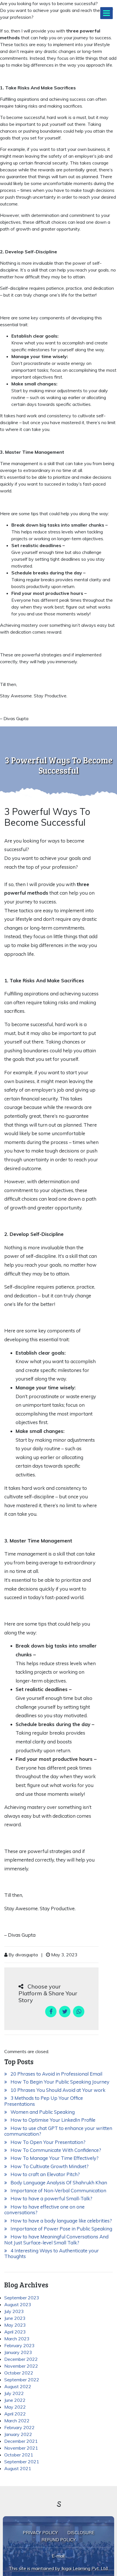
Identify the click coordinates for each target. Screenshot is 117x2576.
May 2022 (15, 2407)
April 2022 (15, 2414)
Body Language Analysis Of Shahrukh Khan (57, 2182)
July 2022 (14, 2393)
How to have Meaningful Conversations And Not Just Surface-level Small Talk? (56, 2239)
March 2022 (17, 2421)
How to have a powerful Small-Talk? (50, 2198)
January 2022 (18, 2434)
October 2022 (19, 2373)
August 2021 (18, 2468)
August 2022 (18, 2386)
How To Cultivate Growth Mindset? (48, 2166)
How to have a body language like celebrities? (59, 2221)
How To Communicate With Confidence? (54, 2150)
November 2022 (21, 2366)
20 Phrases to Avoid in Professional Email (55, 2074)
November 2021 (21, 2448)
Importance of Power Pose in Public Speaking (60, 2229)
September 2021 (22, 2462)
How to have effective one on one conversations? (44, 2210)
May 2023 (15, 2325)
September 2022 (22, 2380)
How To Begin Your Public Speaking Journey (58, 2082)
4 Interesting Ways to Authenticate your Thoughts (52, 2253)
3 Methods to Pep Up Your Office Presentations (44, 2101)
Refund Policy (58, 2540)
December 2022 (21, 2359)
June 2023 (15, 2318)
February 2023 (19, 2345)
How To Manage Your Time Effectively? (53, 2158)
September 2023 (22, 2298)
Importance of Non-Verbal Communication (57, 2190)
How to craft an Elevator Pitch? (43, 2174)
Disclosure (81, 2533)
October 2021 (19, 2455)
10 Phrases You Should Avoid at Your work (56, 2090)
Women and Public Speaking (41, 2112)
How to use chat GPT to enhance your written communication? (58, 2131)
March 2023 (17, 2339)
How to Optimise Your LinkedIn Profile (51, 2120)
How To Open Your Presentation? (46, 2142)
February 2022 (19, 2427)
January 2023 (18, 2352)
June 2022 (15, 2400)
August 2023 (18, 2304)
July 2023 (14, 2311)
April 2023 (15, 2332)
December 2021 (21, 2441)
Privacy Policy (40, 2533)
